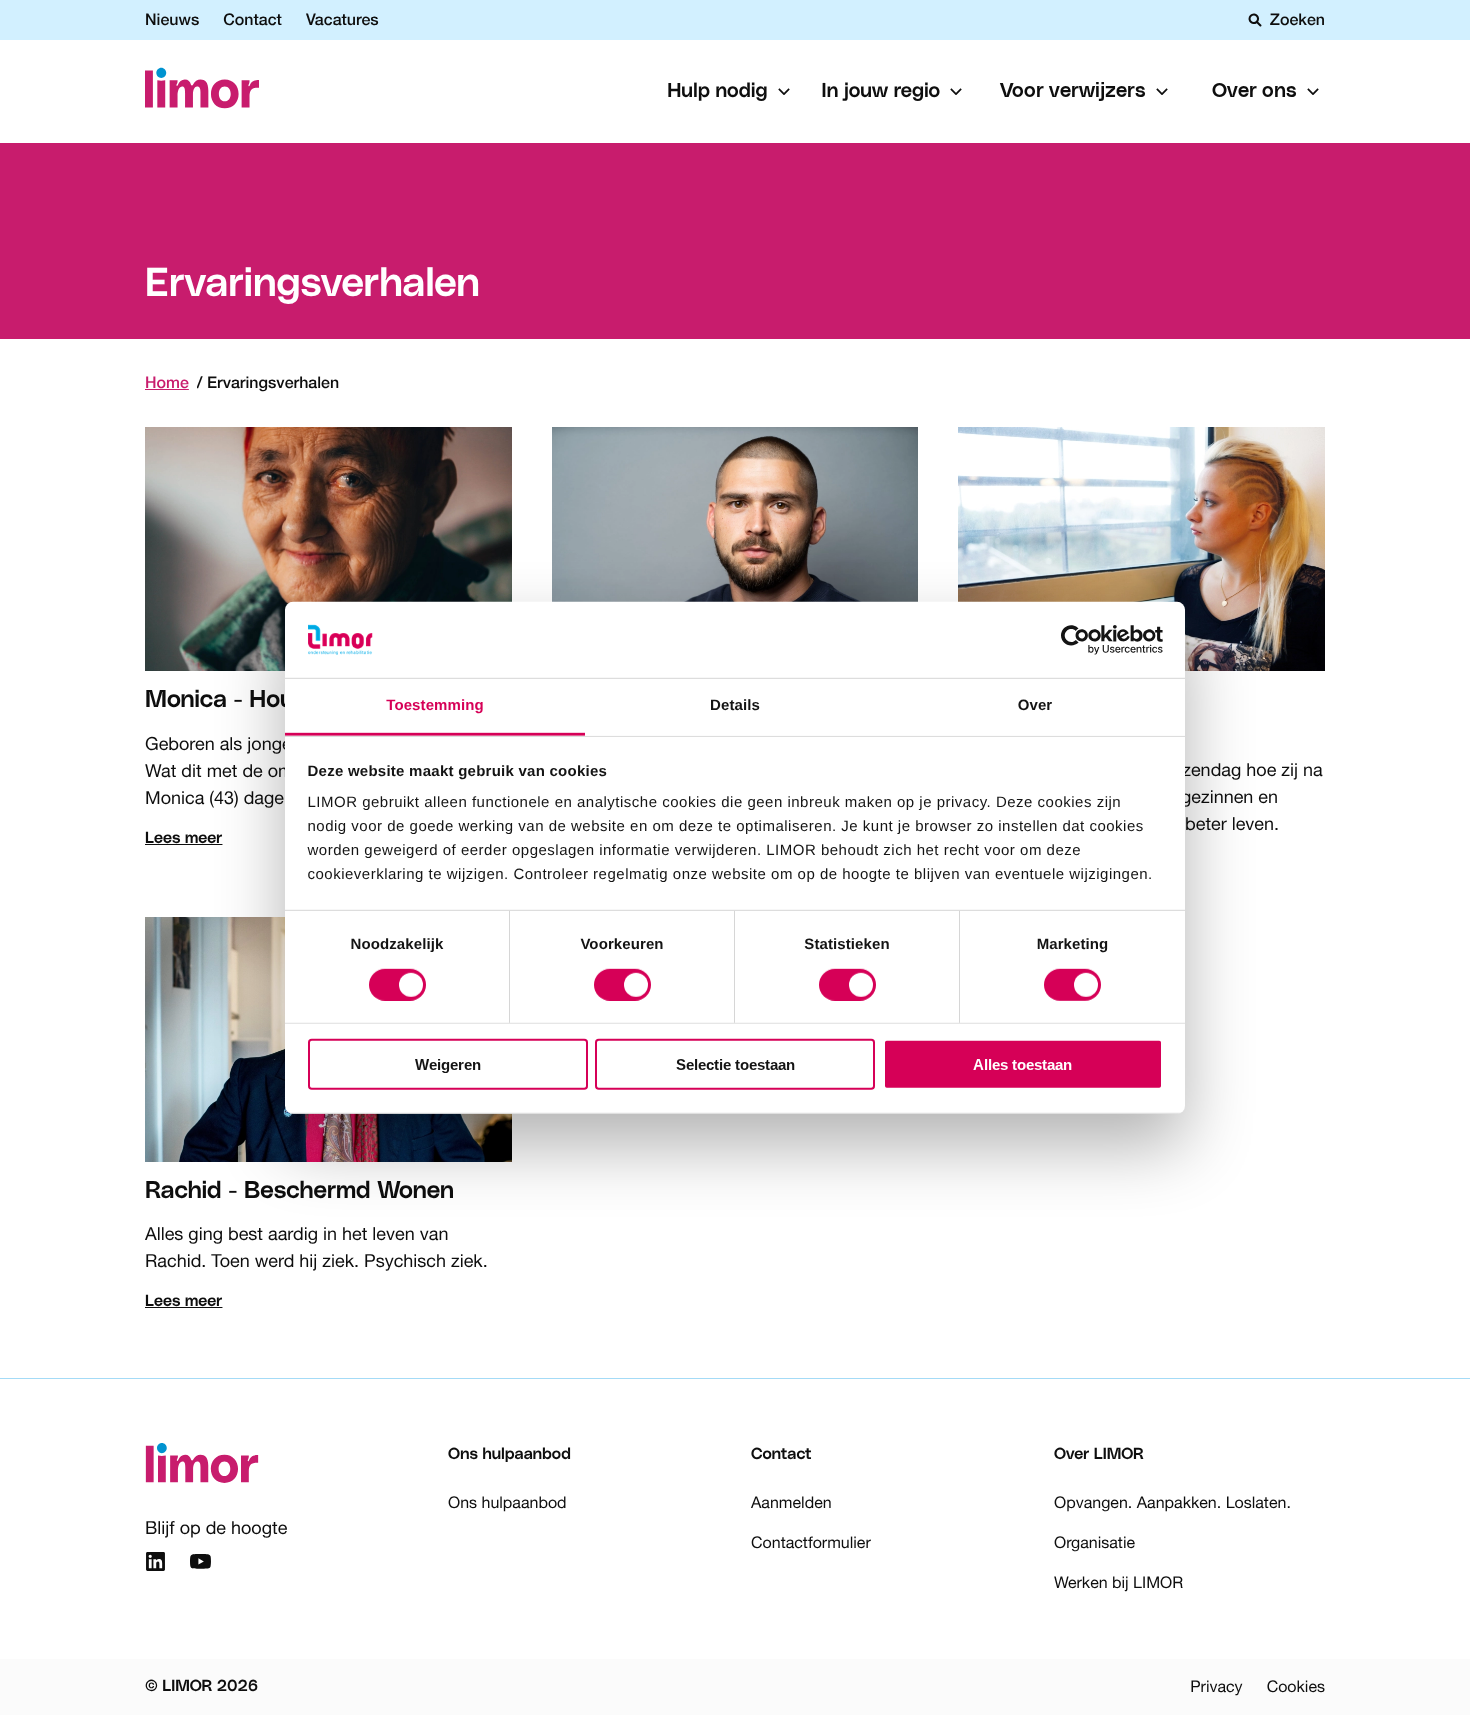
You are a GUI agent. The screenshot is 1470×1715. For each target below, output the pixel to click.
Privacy (1216, 1687)
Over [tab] (1035, 705)
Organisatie (1094, 1543)
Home (167, 382)
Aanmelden (791, 1503)
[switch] (622, 984)
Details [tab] (735, 705)
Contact (252, 19)
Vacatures (342, 19)
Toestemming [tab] (435, 705)
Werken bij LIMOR (1118, 1583)
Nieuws (172, 19)
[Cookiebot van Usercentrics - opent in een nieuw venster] (1075, 640)
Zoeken (1297, 20)
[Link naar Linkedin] (155, 1565)
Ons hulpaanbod (507, 1503)
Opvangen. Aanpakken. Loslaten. (1172, 1503)
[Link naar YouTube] (200, 1565)
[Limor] (202, 91)
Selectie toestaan (735, 1064)
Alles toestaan (1022, 1064)
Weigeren (448, 1064)
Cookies (1296, 1687)
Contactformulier (811, 1543)
